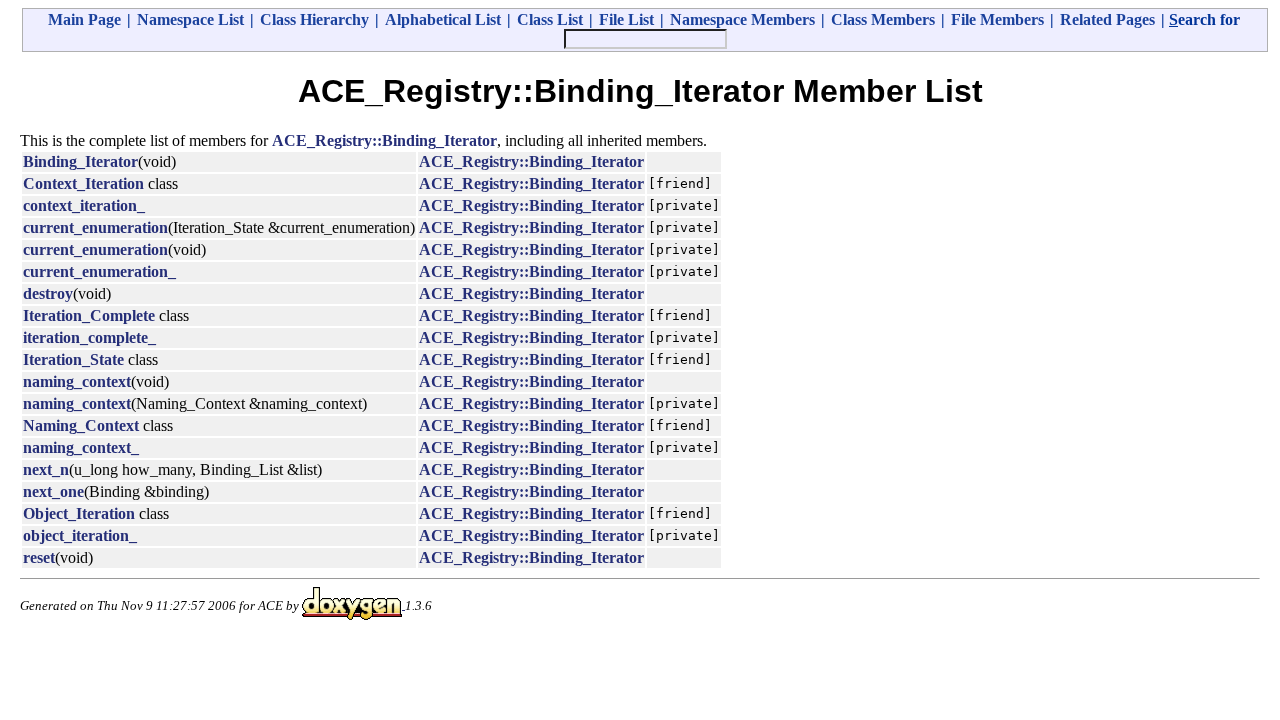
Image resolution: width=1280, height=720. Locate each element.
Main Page (84, 19)
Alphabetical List (443, 19)
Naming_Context (81, 425)
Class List (550, 19)
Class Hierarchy (314, 19)
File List (626, 19)
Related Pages (1107, 19)
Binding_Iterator (80, 161)
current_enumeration (95, 227)
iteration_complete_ (89, 337)
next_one (53, 491)
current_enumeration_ (99, 271)
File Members (997, 19)
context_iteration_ (84, 205)
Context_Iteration (83, 183)
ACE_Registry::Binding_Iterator (384, 140)
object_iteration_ (80, 535)
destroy (48, 293)
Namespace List (190, 19)
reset (39, 557)
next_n (46, 469)
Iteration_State (73, 359)
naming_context (77, 381)
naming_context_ (81, 447)
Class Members (883, 19)
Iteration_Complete (89, 315)
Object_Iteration (79, 513)
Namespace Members (742, 19)
